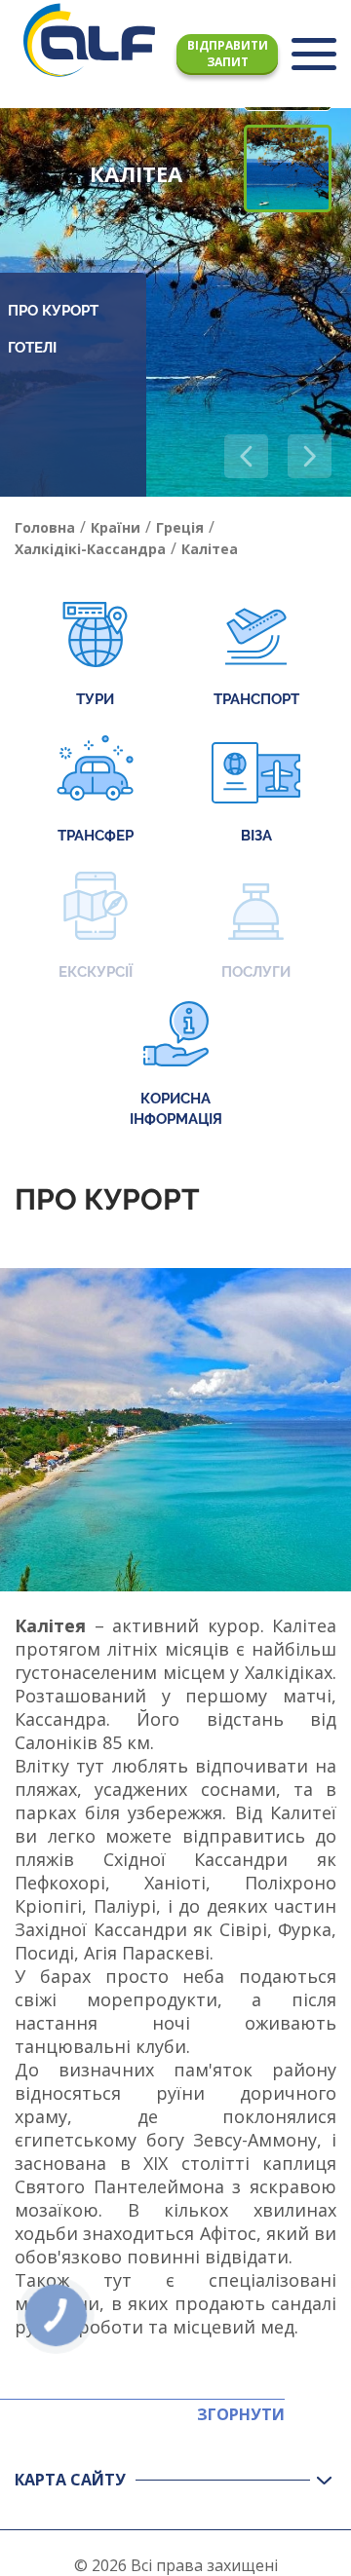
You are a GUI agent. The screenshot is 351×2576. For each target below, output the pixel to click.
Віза (256, 836)
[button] (310, 456)
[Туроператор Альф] (89, 39)
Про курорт (53, 311)
